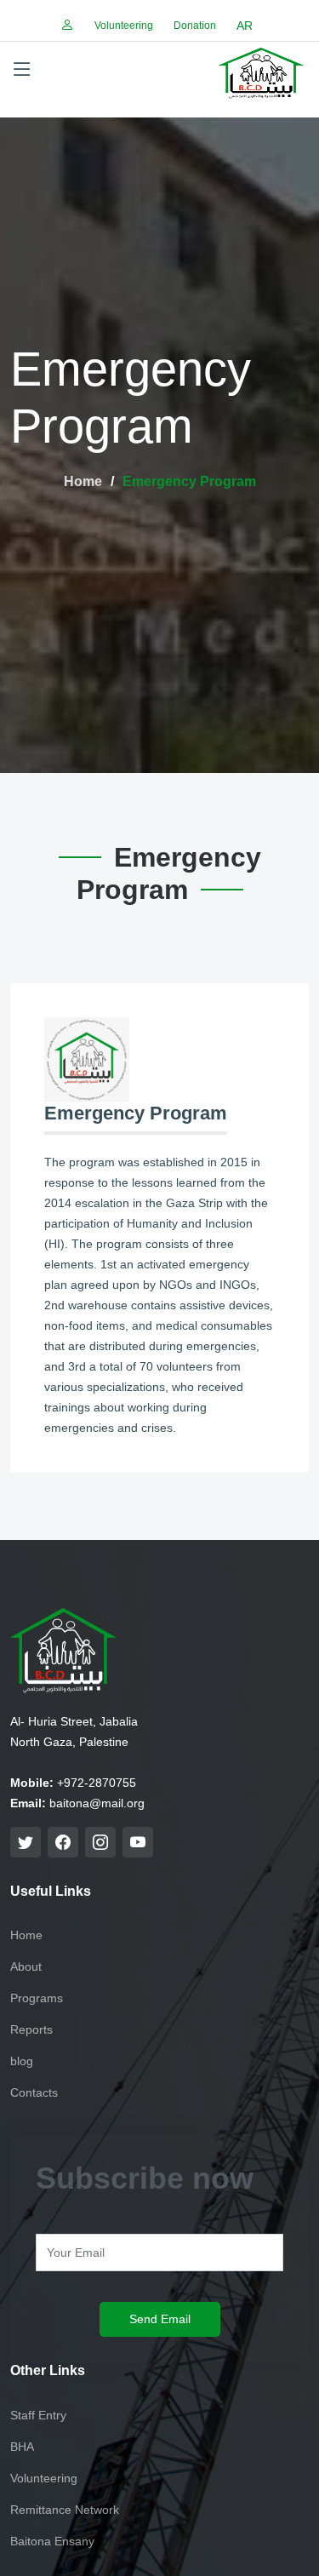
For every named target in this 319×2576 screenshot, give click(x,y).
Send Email (160, 2319)
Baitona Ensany (52, 2541)
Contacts (34, 2092)
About (26, 1966)
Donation (195, 26)
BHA (22, 2447)
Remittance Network (65, 2510)
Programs (37, 1998)
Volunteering (124, 26)
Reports (31, 2029)
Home (83, 481)
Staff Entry (38, 2415)
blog (22, 2061)
